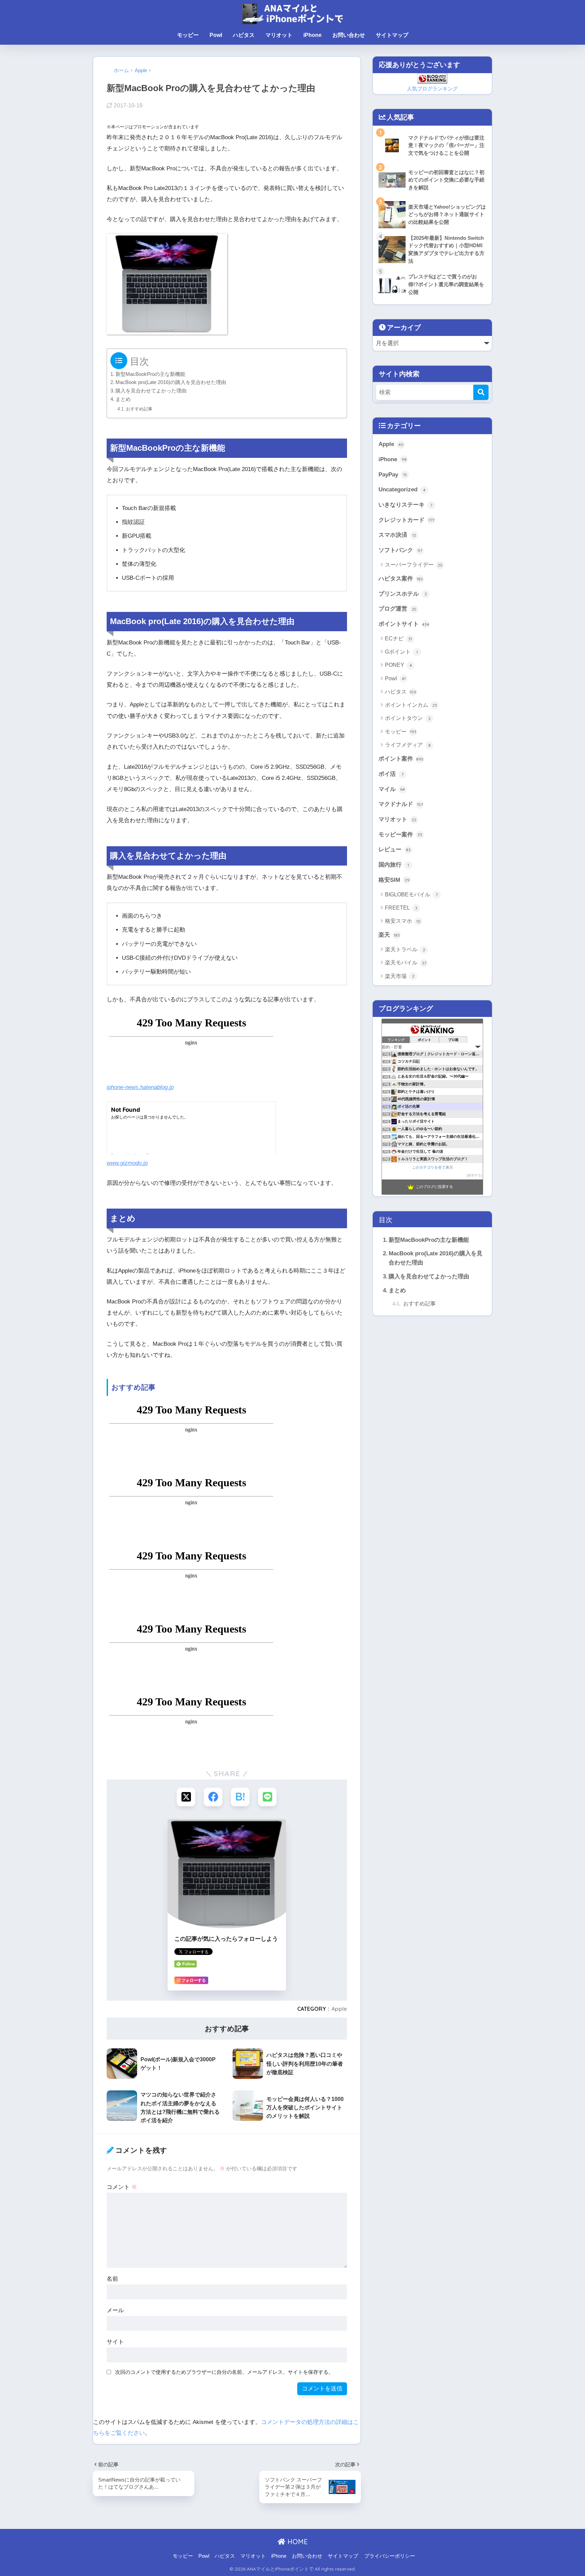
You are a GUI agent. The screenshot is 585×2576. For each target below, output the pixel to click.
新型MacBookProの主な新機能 (150, 374)
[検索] (481, 392)
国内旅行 (394, 865)
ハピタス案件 (401, 579)
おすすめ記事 (139, 409)
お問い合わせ (349, 35)
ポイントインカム (411, 705)
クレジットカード (406, 520)
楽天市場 (400, 976)
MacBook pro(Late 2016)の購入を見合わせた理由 (171, 382)
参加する (474, 1175)
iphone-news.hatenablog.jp (140, 1087)
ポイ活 (391, 774)
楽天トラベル (405, 949)
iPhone (312, 35)
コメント (122, 2187)
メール (115, 2310)
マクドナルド (401, 804)
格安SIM (394, 880)
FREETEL (401, 908)
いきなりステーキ (405, 505)
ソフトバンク (400, 550)
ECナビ (398, 638)
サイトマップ (392, 35)
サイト (115, 2342)
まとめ (123, 399)
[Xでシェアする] (186, 1797)
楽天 (389, 935)
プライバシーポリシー (390, 2556)
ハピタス (244, 35)
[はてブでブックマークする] (240, 1797)
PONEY (398, 665)
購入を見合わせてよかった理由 (151, 391)
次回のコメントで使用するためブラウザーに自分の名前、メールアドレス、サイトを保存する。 (224, 2372)
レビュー (395, 849)
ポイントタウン (408, 718)
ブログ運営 (397, 609)
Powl (216, 35)
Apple (339, 2009)
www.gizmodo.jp (127, 1163)
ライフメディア (408, 745)
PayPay (393, 475)
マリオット (279, 35)
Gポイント (401, 652)
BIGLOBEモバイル (411, 895)
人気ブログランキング (432, 89)
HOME (297, 2542)
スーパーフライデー (414, 565)
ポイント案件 (401, 759)
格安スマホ (403, 921)
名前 (112, 2279)
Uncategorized (402, 489)
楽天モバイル (406, 963)
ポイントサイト (404, 624)
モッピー (188, 35)
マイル (392, 789)
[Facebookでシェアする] (213, 1797)
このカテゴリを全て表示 (432, 1167)
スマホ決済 (397, 535)
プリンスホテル (403, 594)
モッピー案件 (400, 835)
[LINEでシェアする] (267, 1797)
